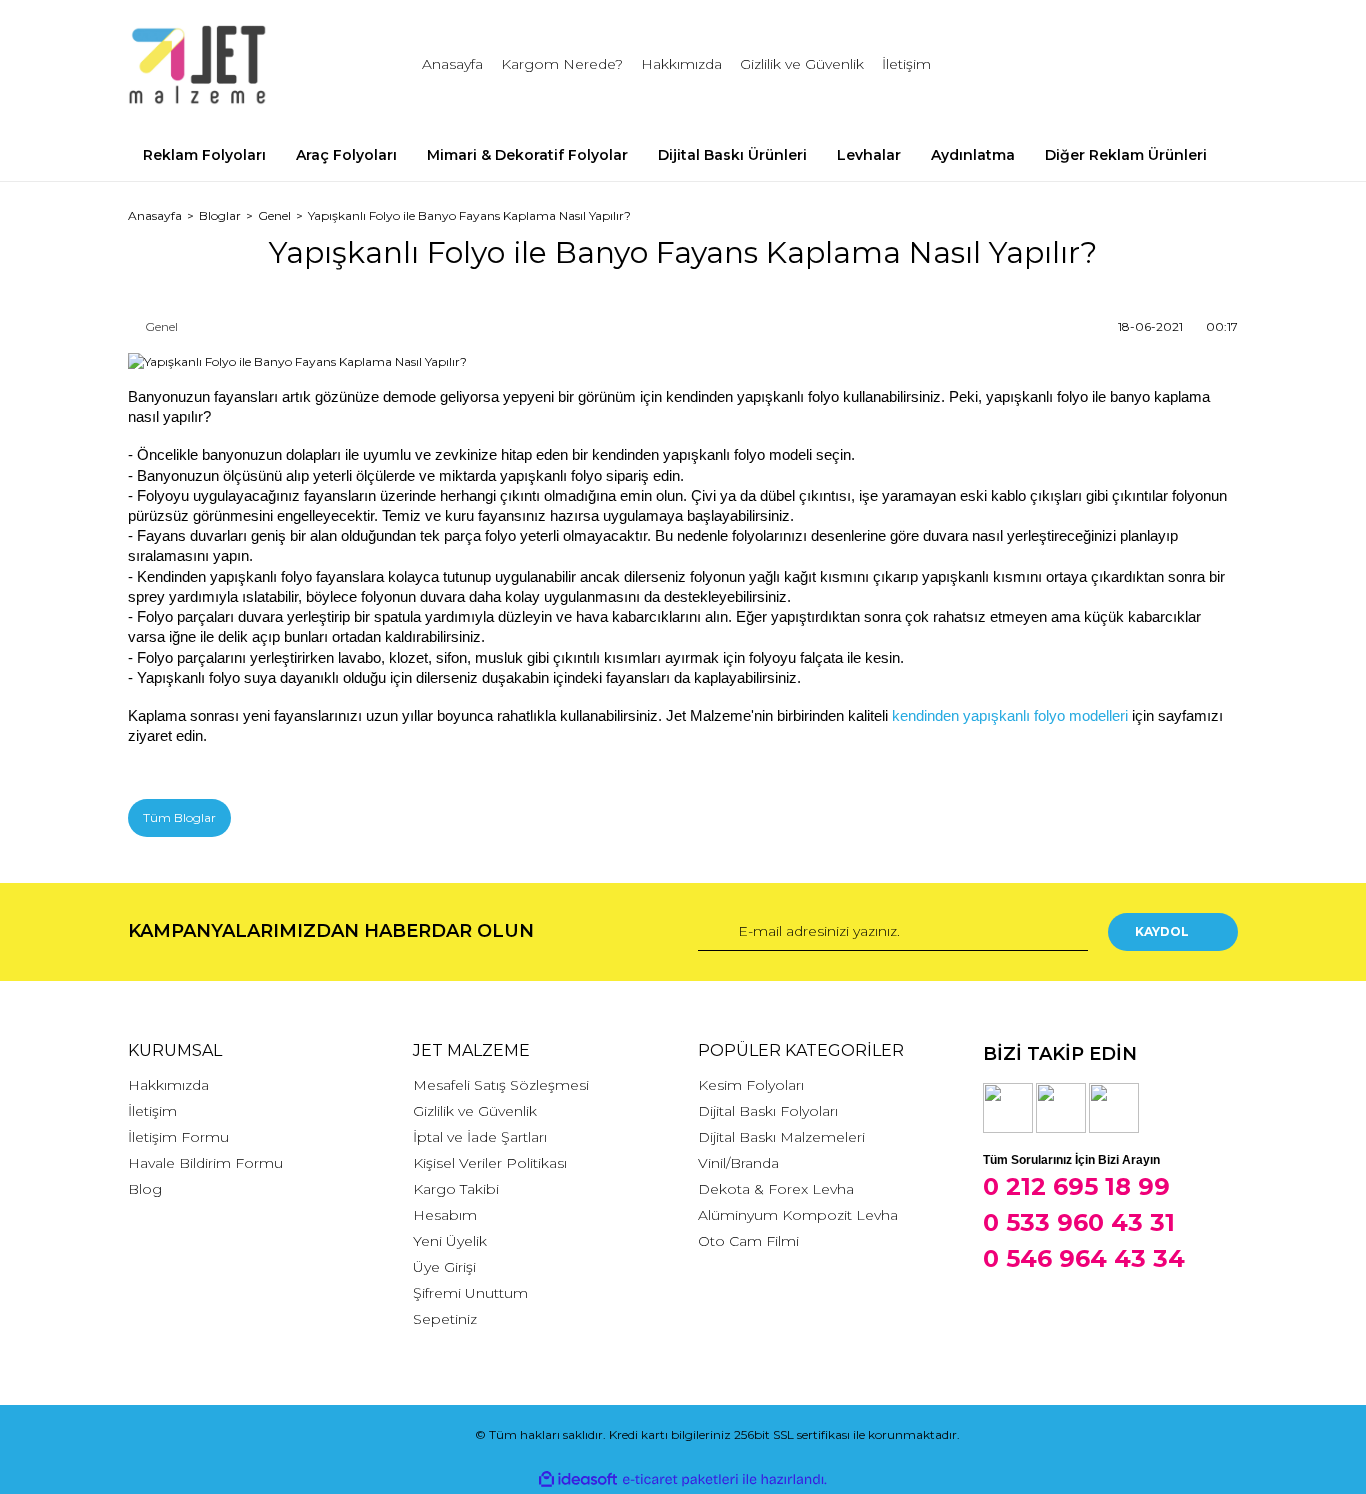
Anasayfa (452, 64)
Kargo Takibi (456, 1189)
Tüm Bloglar (179, 817)
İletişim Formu (178, 1137)
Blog (145, 1189)
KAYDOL (1162, 931)
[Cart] (1214, 64)
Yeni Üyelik (450, 1241)
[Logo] (197, 65)
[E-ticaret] (680, 1480)
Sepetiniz (445, 1319)
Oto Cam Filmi (748, 1241)
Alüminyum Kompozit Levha (798, 1215)
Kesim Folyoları (751, 1085)
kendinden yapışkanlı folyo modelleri (1010, 716)
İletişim (906, 64)
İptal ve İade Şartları (480, 1137)
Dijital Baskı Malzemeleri (781, 1137)
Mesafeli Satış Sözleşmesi (501, 1085)
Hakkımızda (681, 64)
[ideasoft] (578, 1479)
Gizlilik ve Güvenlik (802, 64)
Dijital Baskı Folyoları (768, 1111)
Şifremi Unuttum (470, 1293)
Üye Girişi (444, 1267)
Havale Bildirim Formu (205, 1163)
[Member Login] (1111, 64)
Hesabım (445, 1215)
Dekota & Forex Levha (776, 1189)
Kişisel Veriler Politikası (490, 1163)
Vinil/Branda (738, 1163)
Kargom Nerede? (562, 64)
